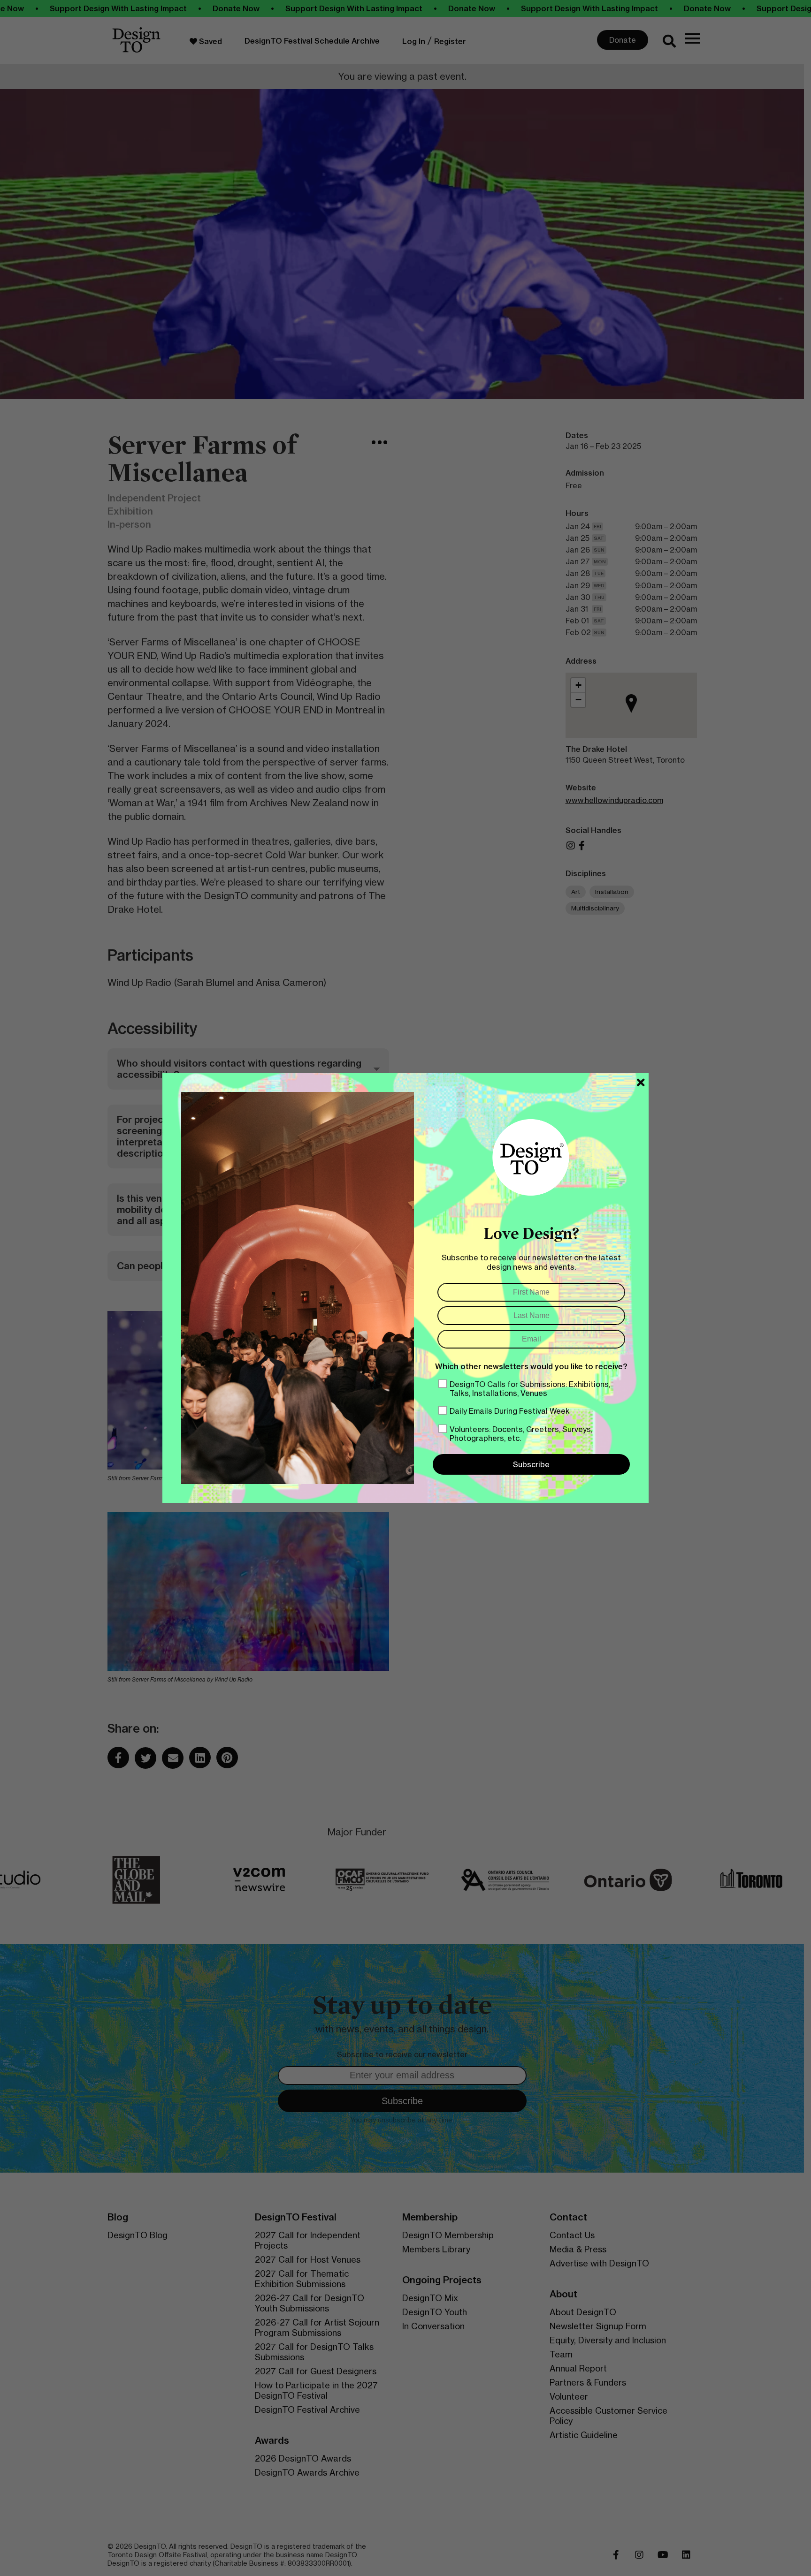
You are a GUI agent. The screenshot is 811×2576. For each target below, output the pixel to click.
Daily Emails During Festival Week (510, 1411)
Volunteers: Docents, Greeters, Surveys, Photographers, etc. (521, 1434)
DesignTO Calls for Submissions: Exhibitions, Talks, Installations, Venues (530, 1389)
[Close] (641, 1083)
